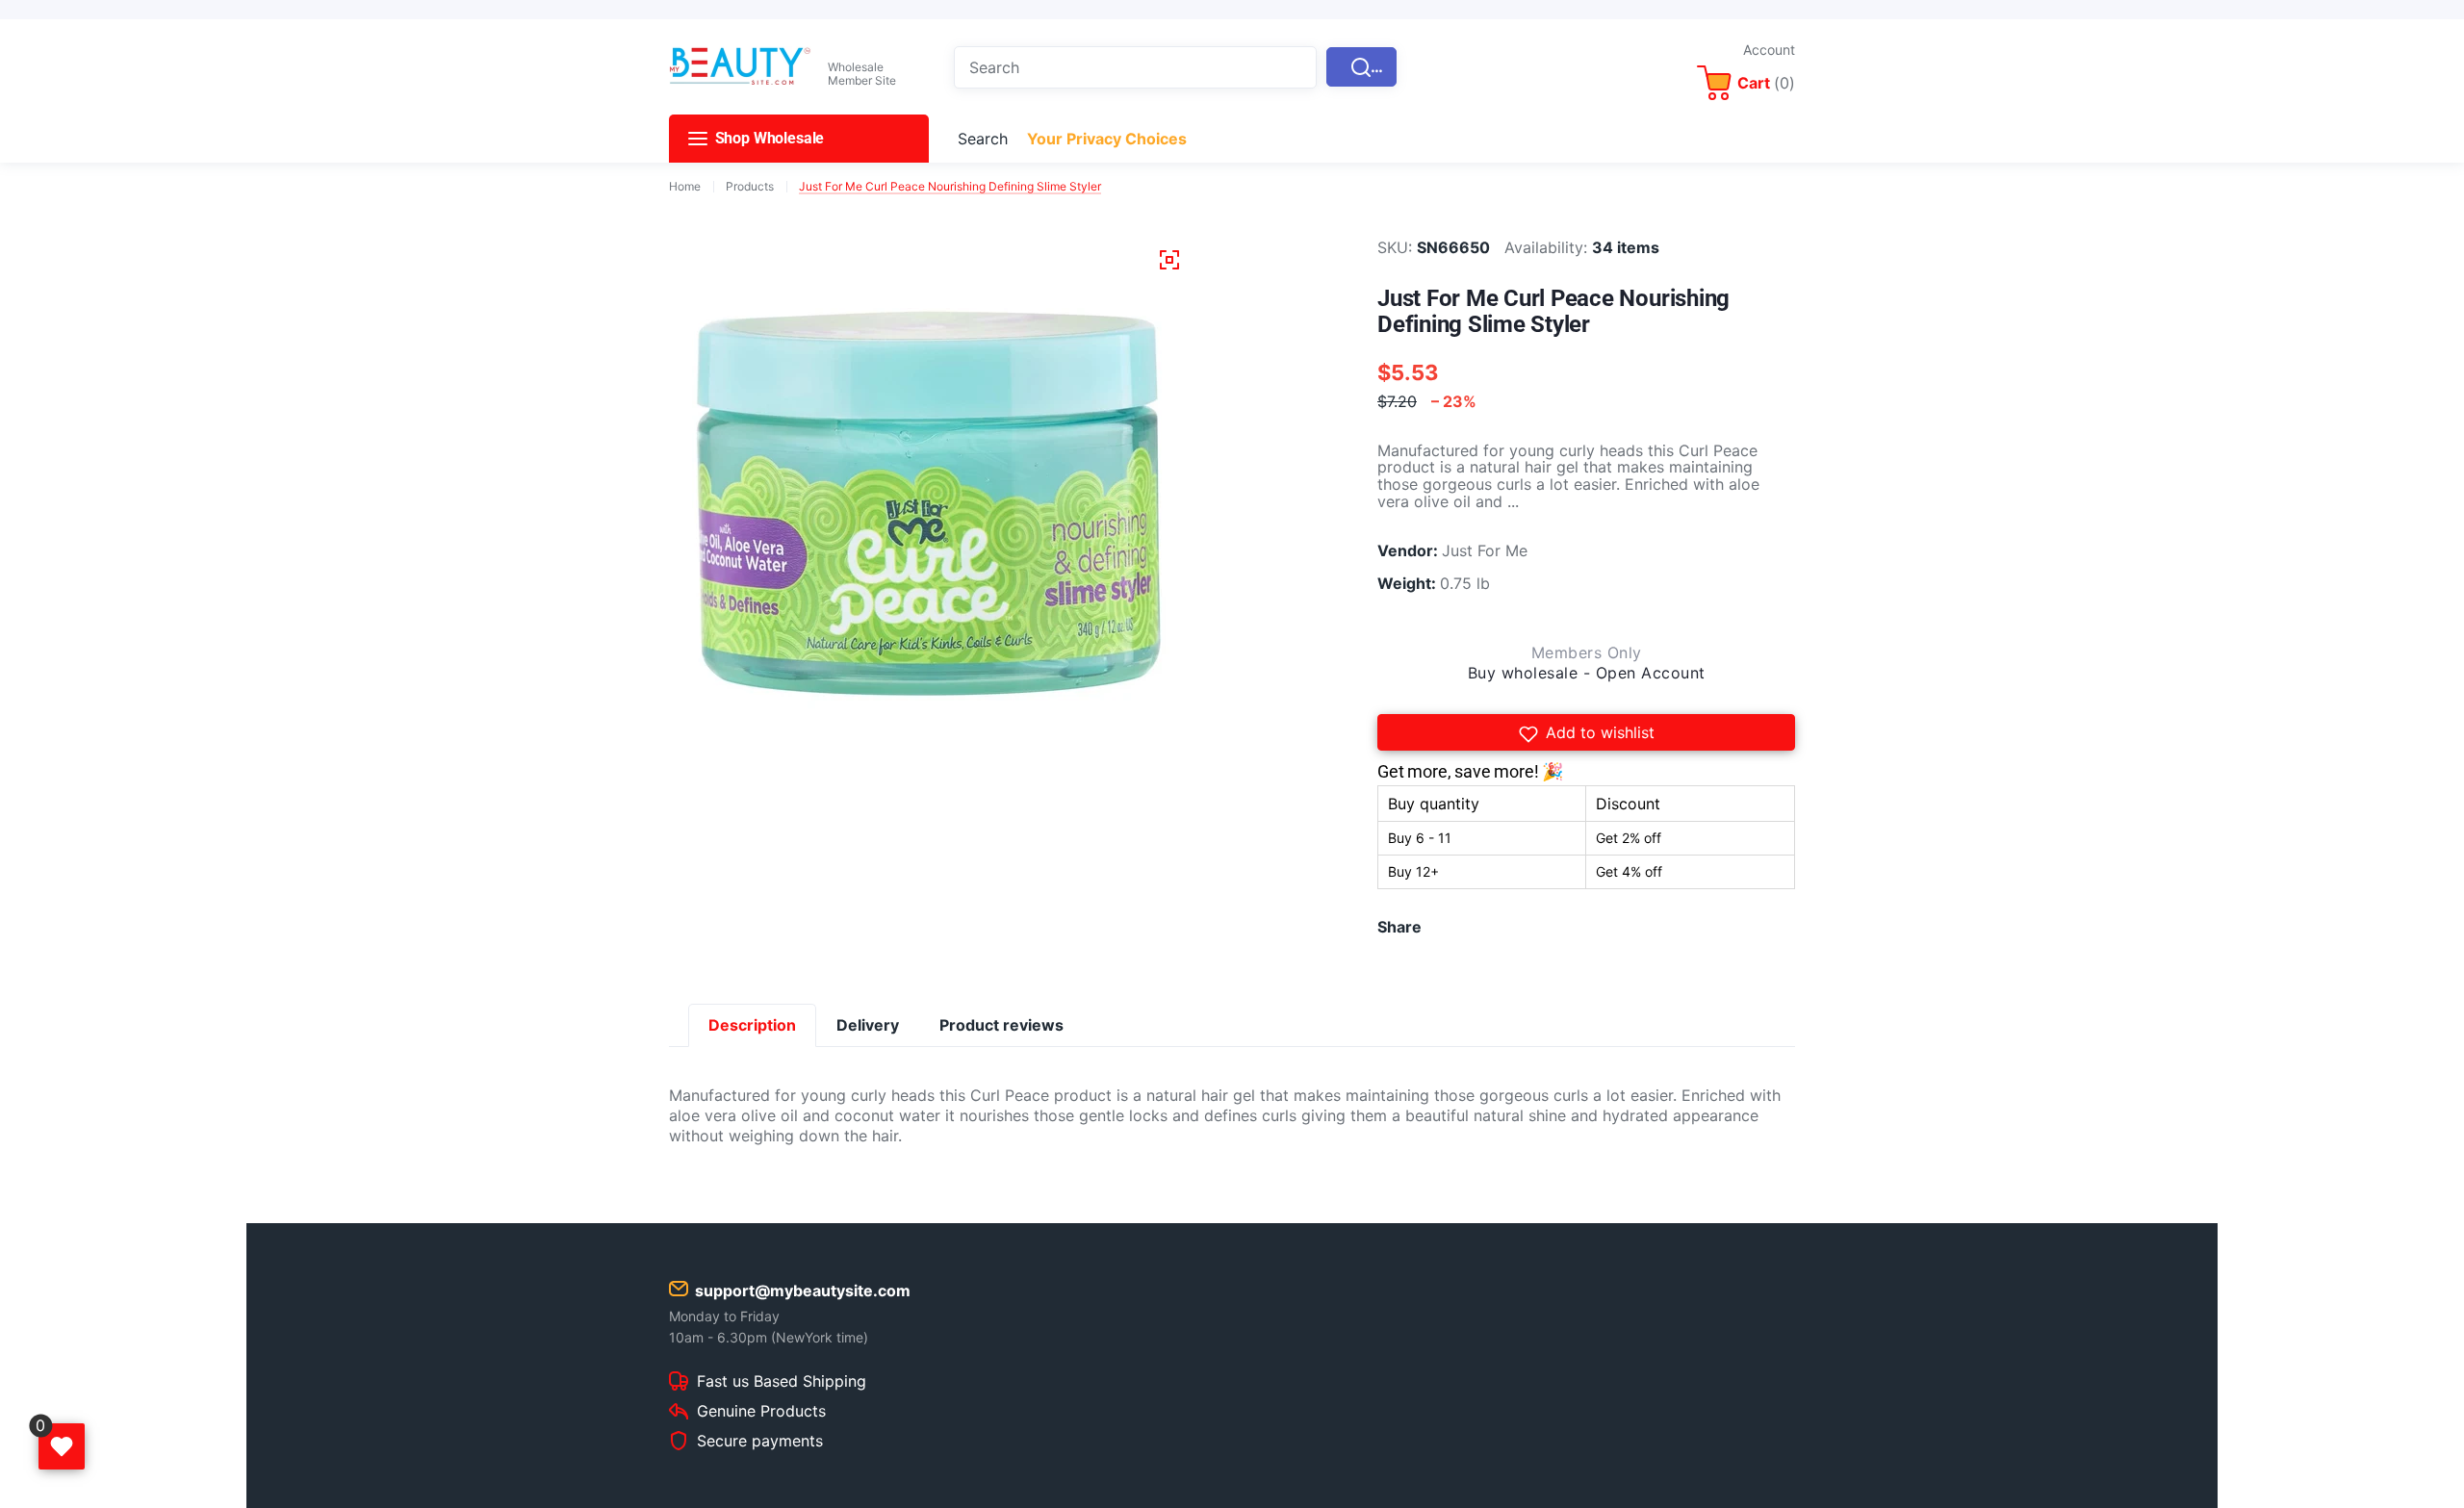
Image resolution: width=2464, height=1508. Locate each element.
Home (685, 187)
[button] (1586, 732)
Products (750, 187)
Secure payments (760, 1442)
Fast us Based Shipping (782, 1382)
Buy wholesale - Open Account (1587, 673)
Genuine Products (761, 1412)
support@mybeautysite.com (803, 1291)
